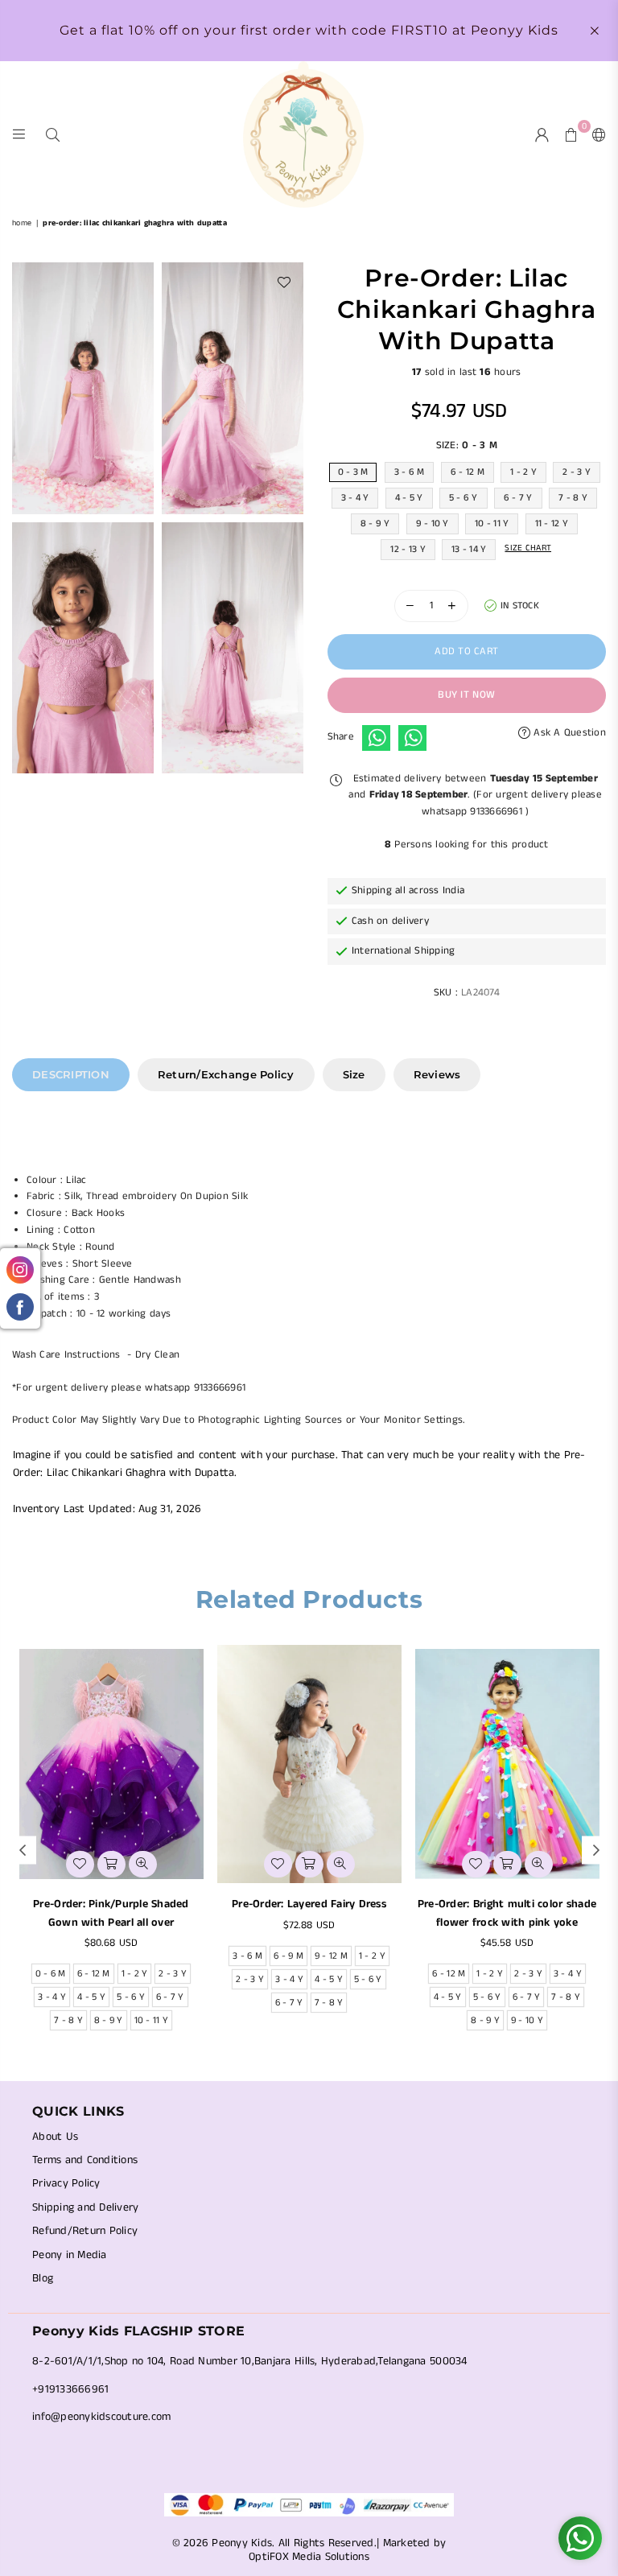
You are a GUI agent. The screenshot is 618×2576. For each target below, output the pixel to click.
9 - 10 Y (433, 523)
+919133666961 (70, 2389)
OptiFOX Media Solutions (309, 2557)
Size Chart (528, 548)
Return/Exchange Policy (226, 1074)
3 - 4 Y (355, 498)
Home (22, 223)
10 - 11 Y (492, 523)
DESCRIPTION (71, 1074)
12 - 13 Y (408, 549)
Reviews (437, 1074)
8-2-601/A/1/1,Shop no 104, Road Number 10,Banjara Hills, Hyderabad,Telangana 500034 (250, 2361)
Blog (43, 2278)
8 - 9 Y (375, 523)
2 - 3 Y (577, 472)
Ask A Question (568, 733)
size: (467, 445)
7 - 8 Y (573, 498)
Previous (22, 1850)
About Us (55, 2137)
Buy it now (466, 695)
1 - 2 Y (523, 472)
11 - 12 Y (552, 523)
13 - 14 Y (469, 549)
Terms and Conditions (85, 2160)
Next (596, 1850)
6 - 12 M (468, 472)
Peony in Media (70, 2255)
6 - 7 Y (518, 498)
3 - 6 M (410, 472)
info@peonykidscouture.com (102, 2417)
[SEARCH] (53, 134)
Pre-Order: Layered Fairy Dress (309, 1904)
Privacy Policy (66, 2183)
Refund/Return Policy (85, 2231)
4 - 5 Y (409, 498)
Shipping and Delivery (85, 2207)
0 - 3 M (353, 472)
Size (354, 1074)
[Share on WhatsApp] (376, 738)
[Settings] (595, 134)
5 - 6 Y (463, 498)
